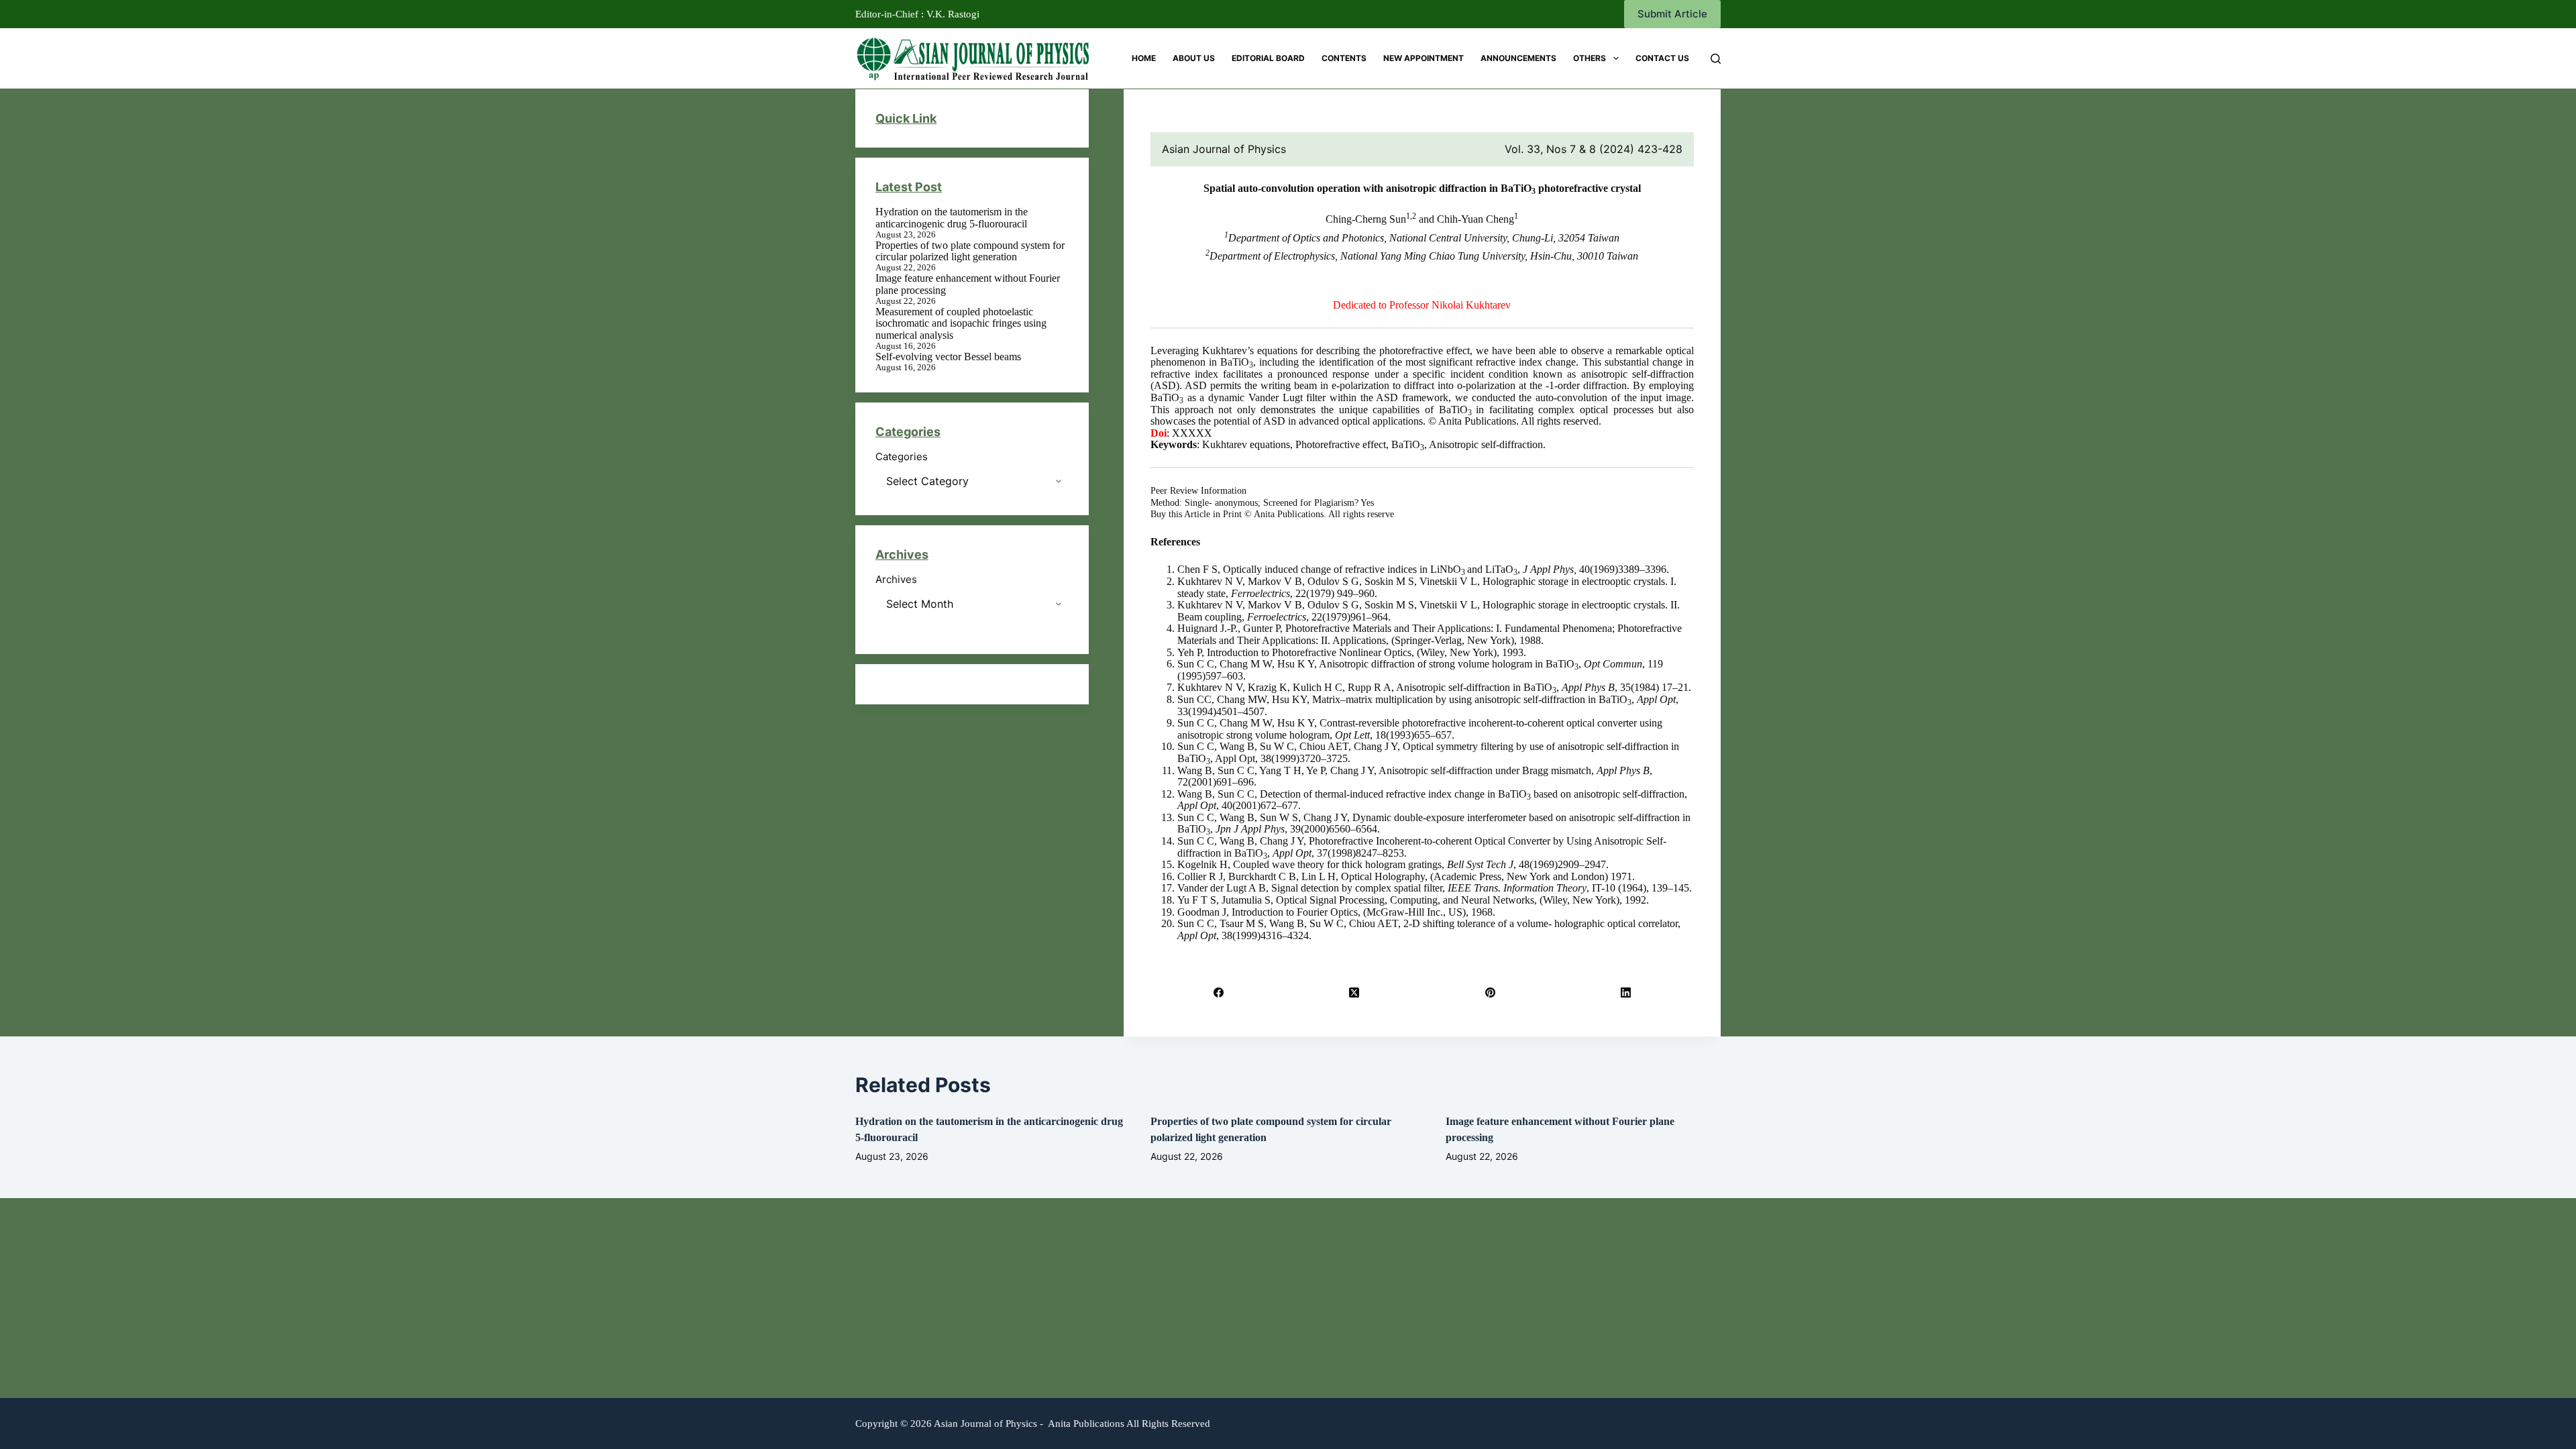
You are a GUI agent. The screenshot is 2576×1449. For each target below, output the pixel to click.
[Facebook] (1219, 992)
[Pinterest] (1490, 992)
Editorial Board (1268, 58)
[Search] (1716, 59)
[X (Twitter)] (1354, 992)
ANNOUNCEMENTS (1518, 58)
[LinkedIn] (1626, 992)
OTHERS (1590, 58)
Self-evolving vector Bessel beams (948, 357)
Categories (902, 457)
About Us (1194, 58)
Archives (896, 580)
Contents (1344, 58)
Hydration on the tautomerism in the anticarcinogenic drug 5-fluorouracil (952, 218)
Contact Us (1662, 58)
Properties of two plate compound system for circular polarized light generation (970, 251)
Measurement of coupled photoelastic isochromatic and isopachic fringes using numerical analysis (961, 323)
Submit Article (1672, 14)
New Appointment (1424, 58)
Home (1144, 58)
